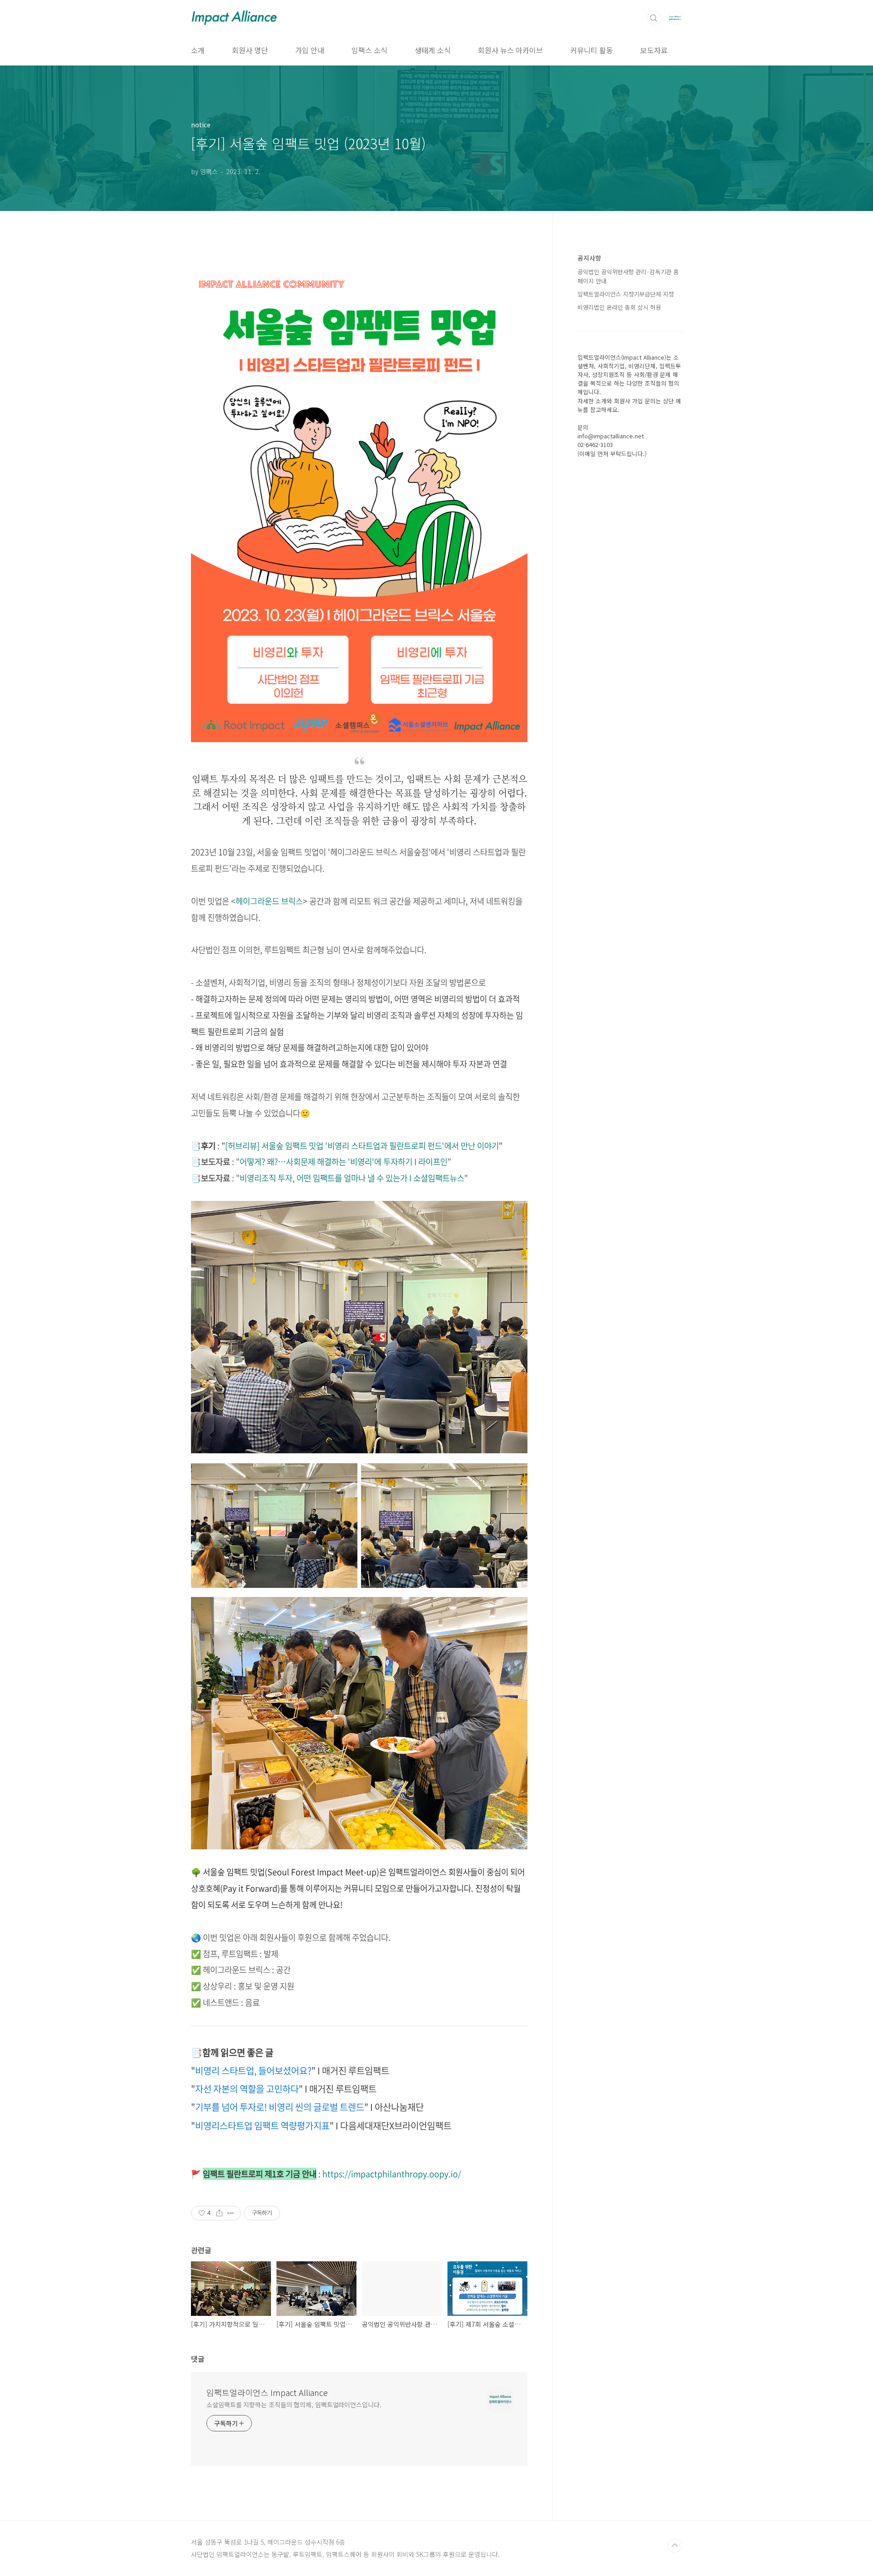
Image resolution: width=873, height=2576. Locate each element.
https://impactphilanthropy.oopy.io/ (392, 2174)
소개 (198, 50)
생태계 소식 (433, 50)
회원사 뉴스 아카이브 (510, 50)
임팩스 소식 (369, 50)
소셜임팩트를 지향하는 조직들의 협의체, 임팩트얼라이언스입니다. (294, 2405)
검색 (654, 18)
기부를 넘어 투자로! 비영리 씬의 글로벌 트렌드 (280, 2107)
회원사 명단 (250, 50)
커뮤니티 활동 (592, 50)
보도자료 (654, 50)
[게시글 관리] (231, 2213)
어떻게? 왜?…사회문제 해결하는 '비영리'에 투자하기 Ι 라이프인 (344, 1162)
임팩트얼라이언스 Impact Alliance (267, 2392)
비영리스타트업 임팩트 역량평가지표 (262, 2126)
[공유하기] (219, 2213)
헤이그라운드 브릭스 (269, 901)
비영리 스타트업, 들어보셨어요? (253, 2071)
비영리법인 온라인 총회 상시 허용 (619, 307)
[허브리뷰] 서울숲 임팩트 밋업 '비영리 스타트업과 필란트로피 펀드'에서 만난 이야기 (362, 1146)
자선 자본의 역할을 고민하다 (247, 2089)
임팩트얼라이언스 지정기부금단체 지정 (626, 294)
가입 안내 (310, 50)
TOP (675, 2546)
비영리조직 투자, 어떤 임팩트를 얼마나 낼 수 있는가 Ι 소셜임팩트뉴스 (352, 1178)
